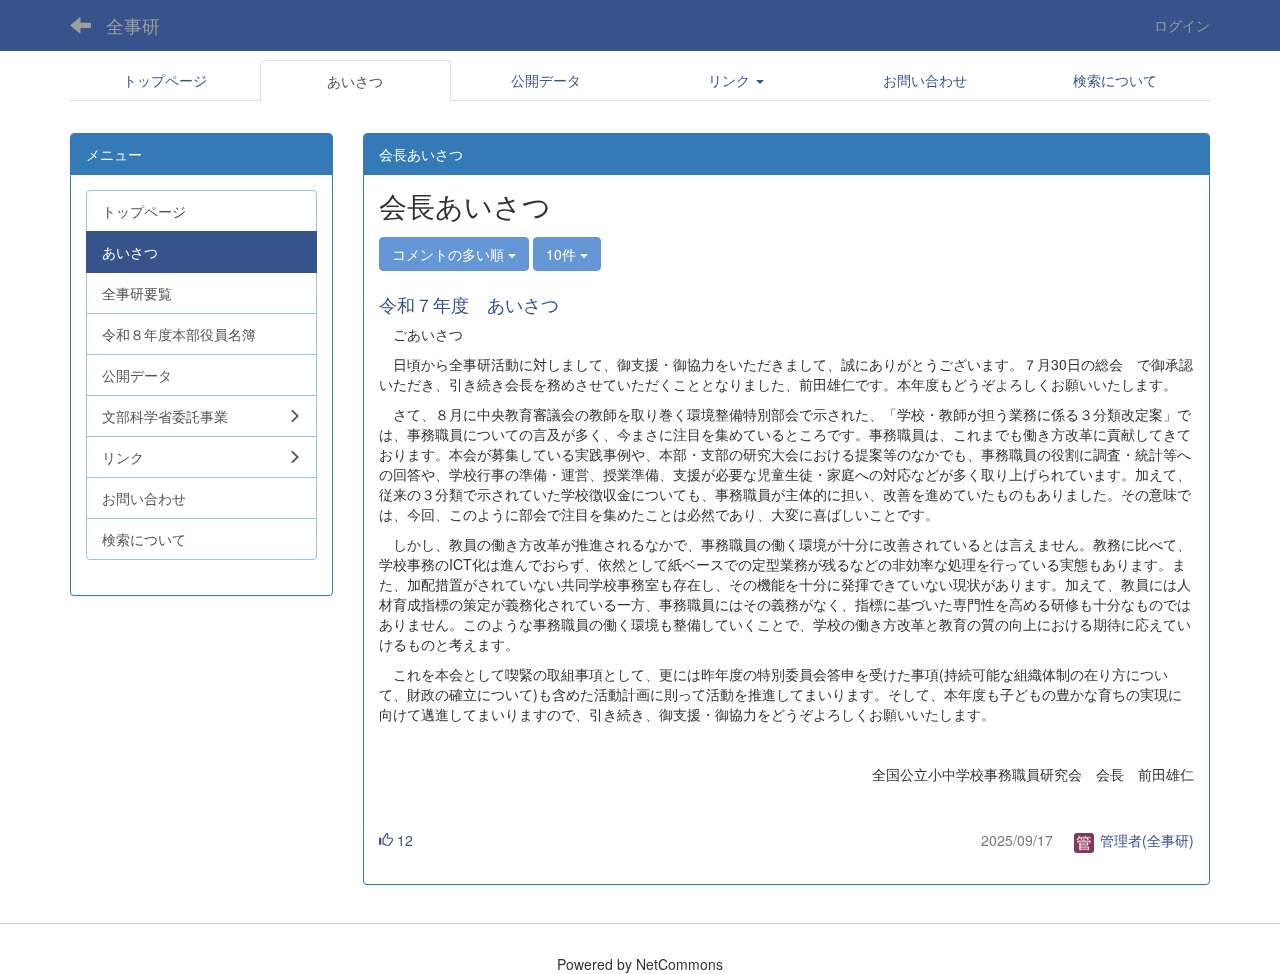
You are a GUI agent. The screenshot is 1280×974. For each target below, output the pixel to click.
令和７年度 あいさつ (469, 304)
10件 (563, 254)
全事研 (133, 25)
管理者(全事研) (1145, 840)
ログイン (1182, 25)
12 (403, 840)
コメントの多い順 (450, 254)
